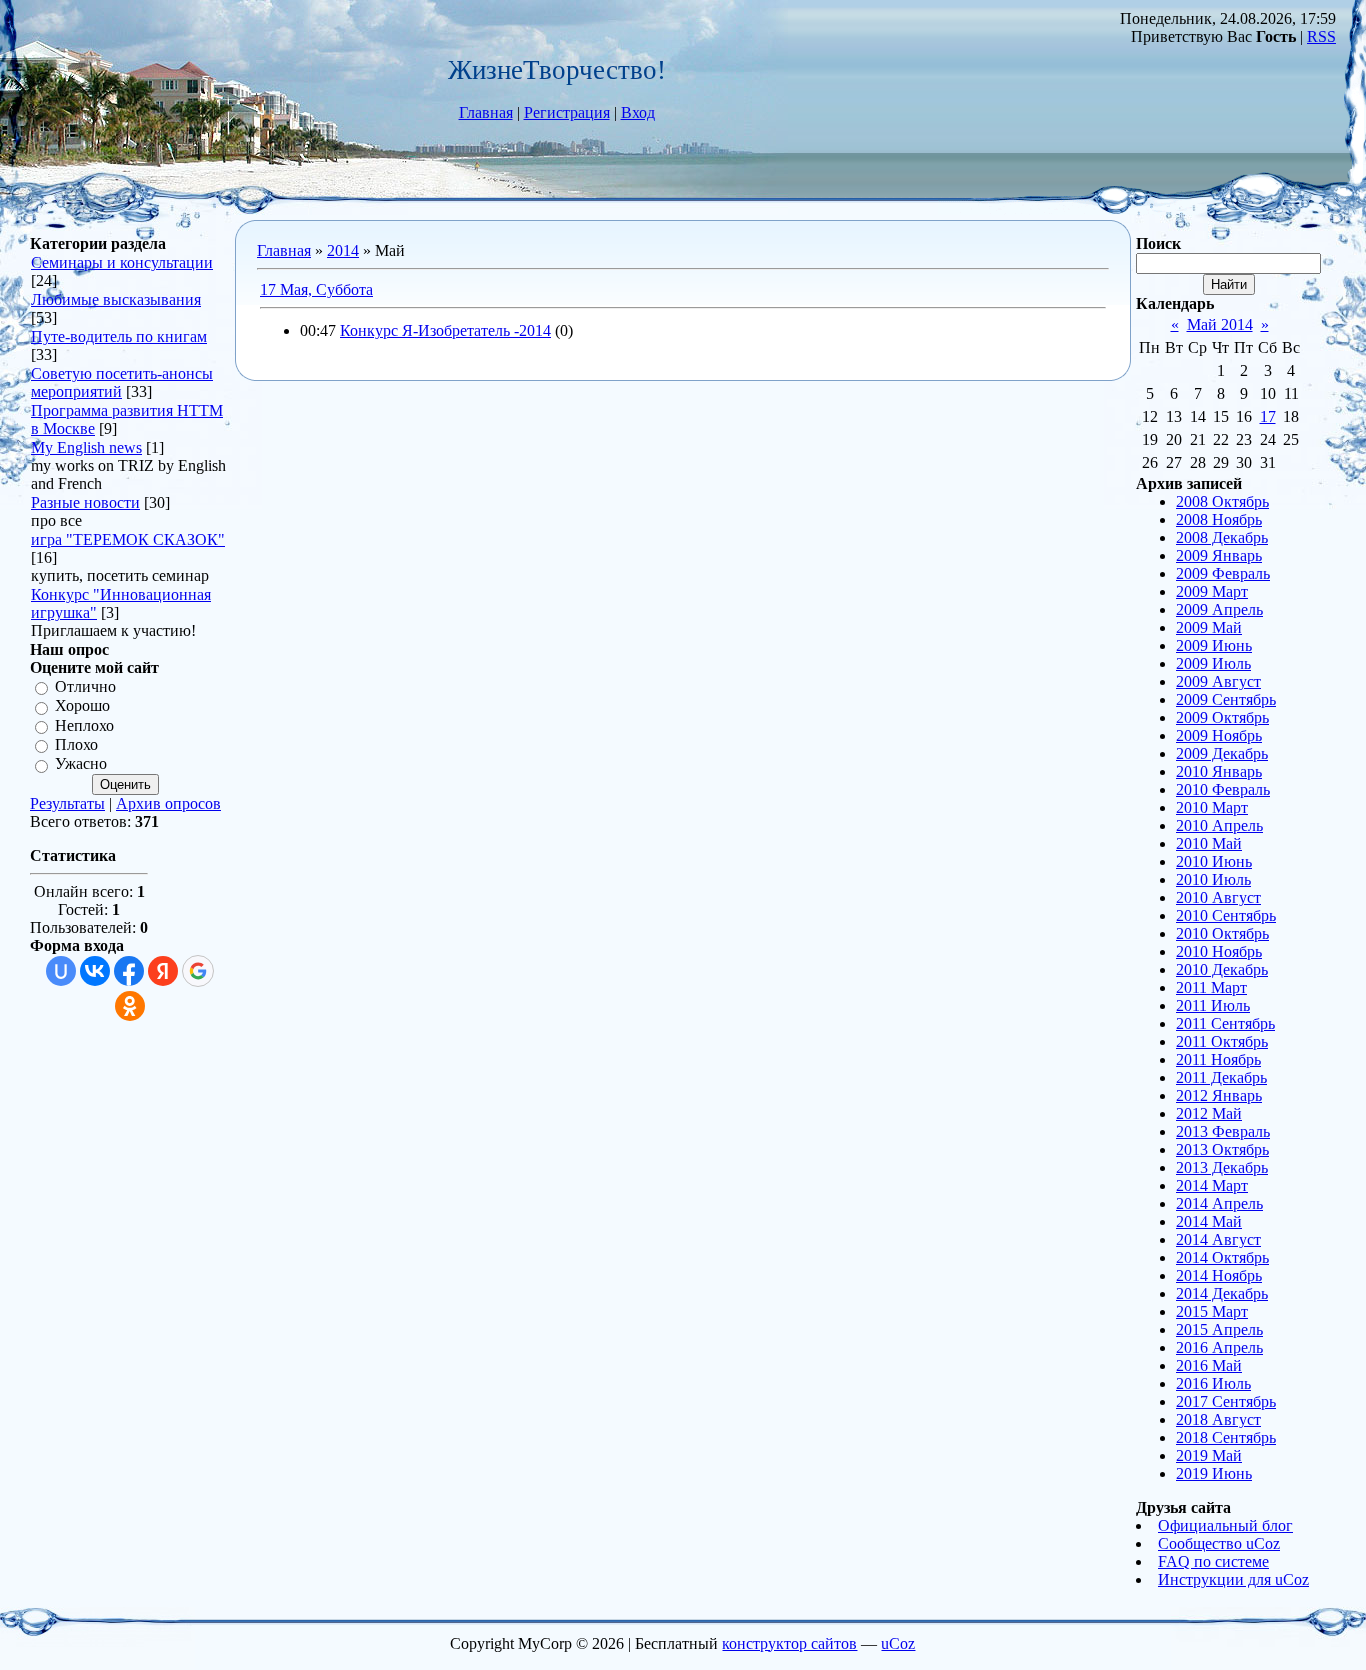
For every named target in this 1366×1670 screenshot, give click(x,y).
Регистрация (567, 112)
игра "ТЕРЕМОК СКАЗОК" (128, 539)
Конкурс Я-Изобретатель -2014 (445, 330)
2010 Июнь (1214, 861)
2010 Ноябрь (1219, 951)
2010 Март (1212, 807)
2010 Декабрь (1222, 969)
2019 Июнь (1214, 1473)
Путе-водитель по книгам (119, 336)
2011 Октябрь (1222, 1041)
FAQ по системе (1213, 1561)
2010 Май (1209, 843)
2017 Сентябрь (1226, 1401)
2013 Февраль (1223, 1131)
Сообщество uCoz (1219, 1543)
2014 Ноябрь (1219, 1275)
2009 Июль (1213, 663)
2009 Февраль (1223, 573)
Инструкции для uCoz (1233, 1579)
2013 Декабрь (1222, 1167)
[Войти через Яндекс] (163, 971)
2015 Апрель (1219, 1329)
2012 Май (1209, 1113)
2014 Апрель (1219, 1203)
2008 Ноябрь (1219, 519)
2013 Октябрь (1222, 1149)
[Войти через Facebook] (129, 971)
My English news (86, 447)
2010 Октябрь (1222, 933)
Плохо (76, 744)
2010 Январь (1219, 771)
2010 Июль (1213, 879)
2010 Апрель (1219, 825)
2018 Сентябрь (1226, 1437)
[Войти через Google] (198, 971)
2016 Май (1209, 1365)
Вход (638, 112)
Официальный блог (1225, 1525)
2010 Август (1218, 897)
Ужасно (81, 764)
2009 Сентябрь (1226, 699)
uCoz (898, 1643)
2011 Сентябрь (1225, 1023)
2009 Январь (1219, 555)
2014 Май (1209, 1221)
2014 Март (1212, 1185)
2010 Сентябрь (1226, 915)
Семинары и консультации (122, 262)
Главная (486, 112)
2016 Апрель (1219, 1347)
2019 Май (1209, 1455)
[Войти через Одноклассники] (130, 1006)
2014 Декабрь (1222, 1293)
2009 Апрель (1219, 609)
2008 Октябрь (1222, 501)
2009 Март (1212, 591)
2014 (343, 250)
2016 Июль (1213, 1383)
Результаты (67, 803)
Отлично (85, 686)
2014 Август (1218, 1239)
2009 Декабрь (1222, 753)
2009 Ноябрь (1219, 735)
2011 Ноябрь (1218, 1059)
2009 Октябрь (1222, 717)
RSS (1321, 36)
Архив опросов (168, 803)
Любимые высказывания (116, 299)
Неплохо (84, 725)
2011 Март (1211, 987)
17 (1268, 416)
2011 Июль (1213, 1005)
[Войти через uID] (61, 971)
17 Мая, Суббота (316, 289)
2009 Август (1218, 681)
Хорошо (82, 706)
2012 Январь (1219, 1095)
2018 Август (1218, 1419)
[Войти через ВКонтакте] (95, 971)
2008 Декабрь (1222, 537)
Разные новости (85, 502)
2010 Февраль (1223, 789)
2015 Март (1212, 1311)
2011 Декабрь (1221, 1077)
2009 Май (1209, 627)
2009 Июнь (1214, 645)
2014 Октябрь (1222, 1257)
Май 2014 (1220, 324)
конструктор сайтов (789, 1643)
